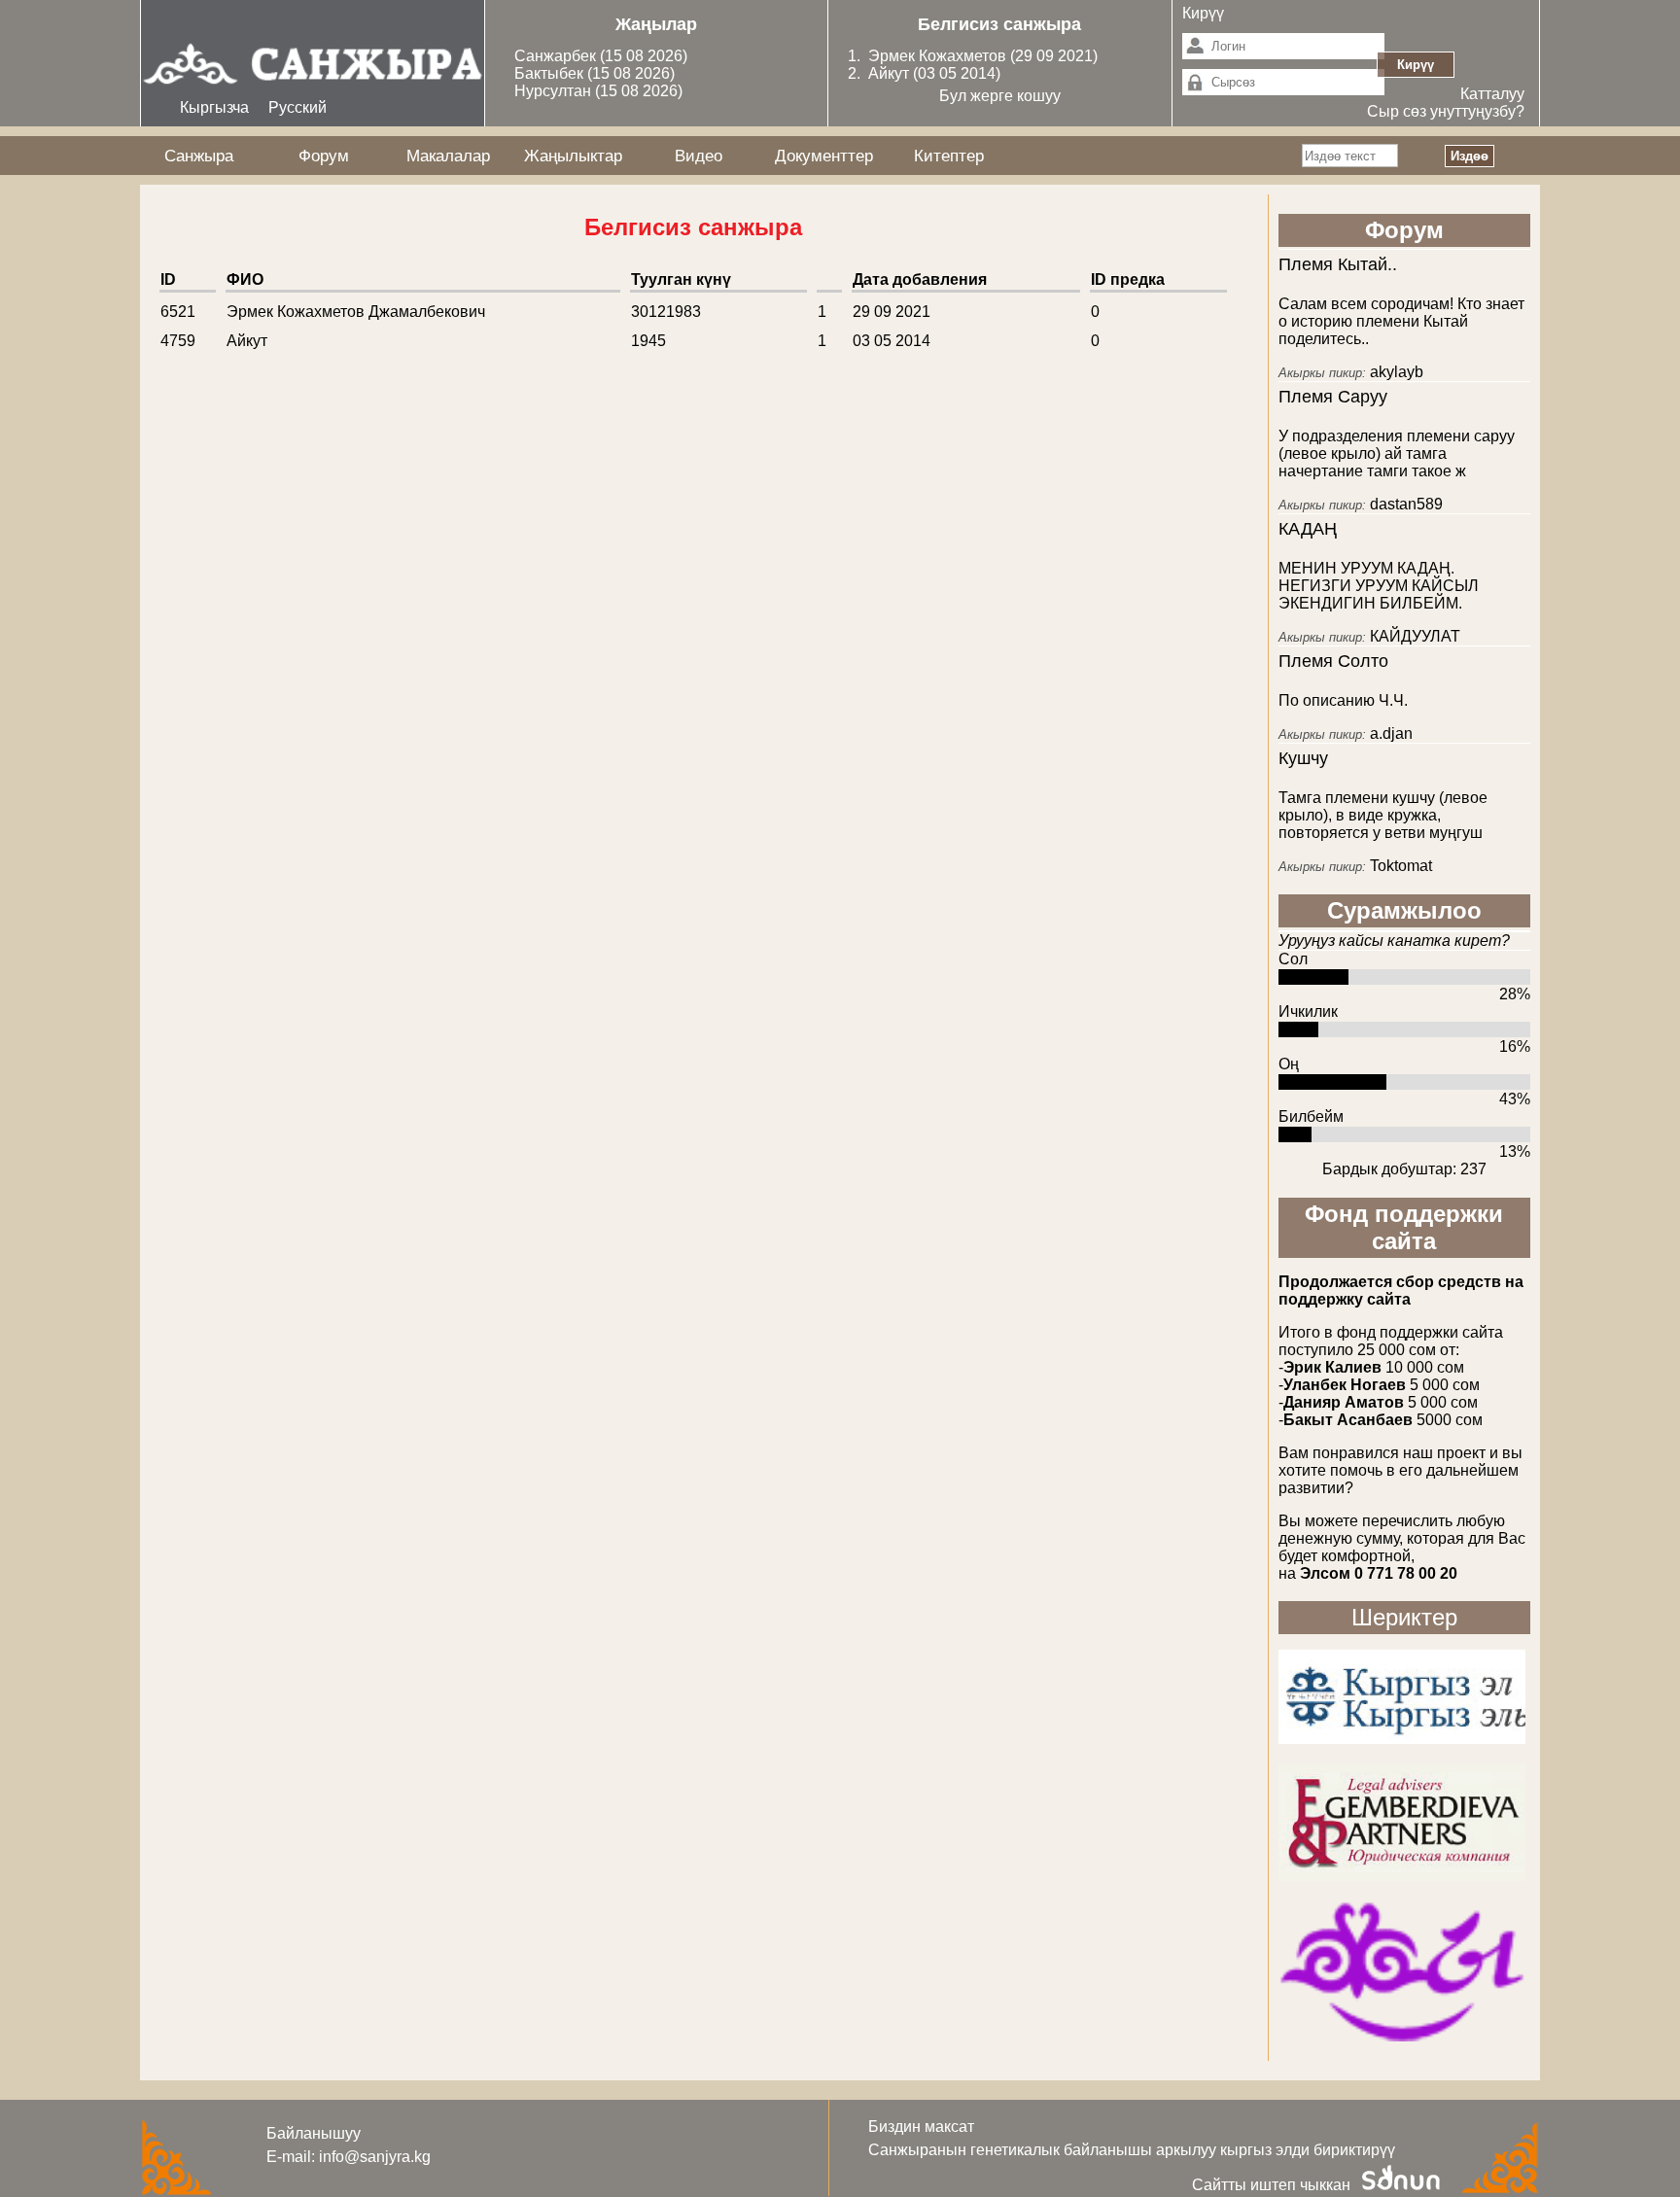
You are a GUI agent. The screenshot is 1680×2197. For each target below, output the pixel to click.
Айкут (891, 73)
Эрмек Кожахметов (937, 56)
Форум (324, 156)
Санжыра (199, 156)
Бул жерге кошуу (1000, 96)
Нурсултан (555, 91)
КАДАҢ (1308, 529)
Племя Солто (1333, 661)
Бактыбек (551, 73)
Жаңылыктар (573, 156)
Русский (297, 107)
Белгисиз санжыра (999, 24)
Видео (699, 156)
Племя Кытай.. (1338, 264)
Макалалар (448, 156)
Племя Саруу (1333, 397)
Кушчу (1303, 758)
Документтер (824, 156)
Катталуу (1492, 94)
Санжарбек (557, 56)
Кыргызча (214, 107)
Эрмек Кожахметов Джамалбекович (356, 312)
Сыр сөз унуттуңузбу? (1446, 111)
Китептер (949, 156)
